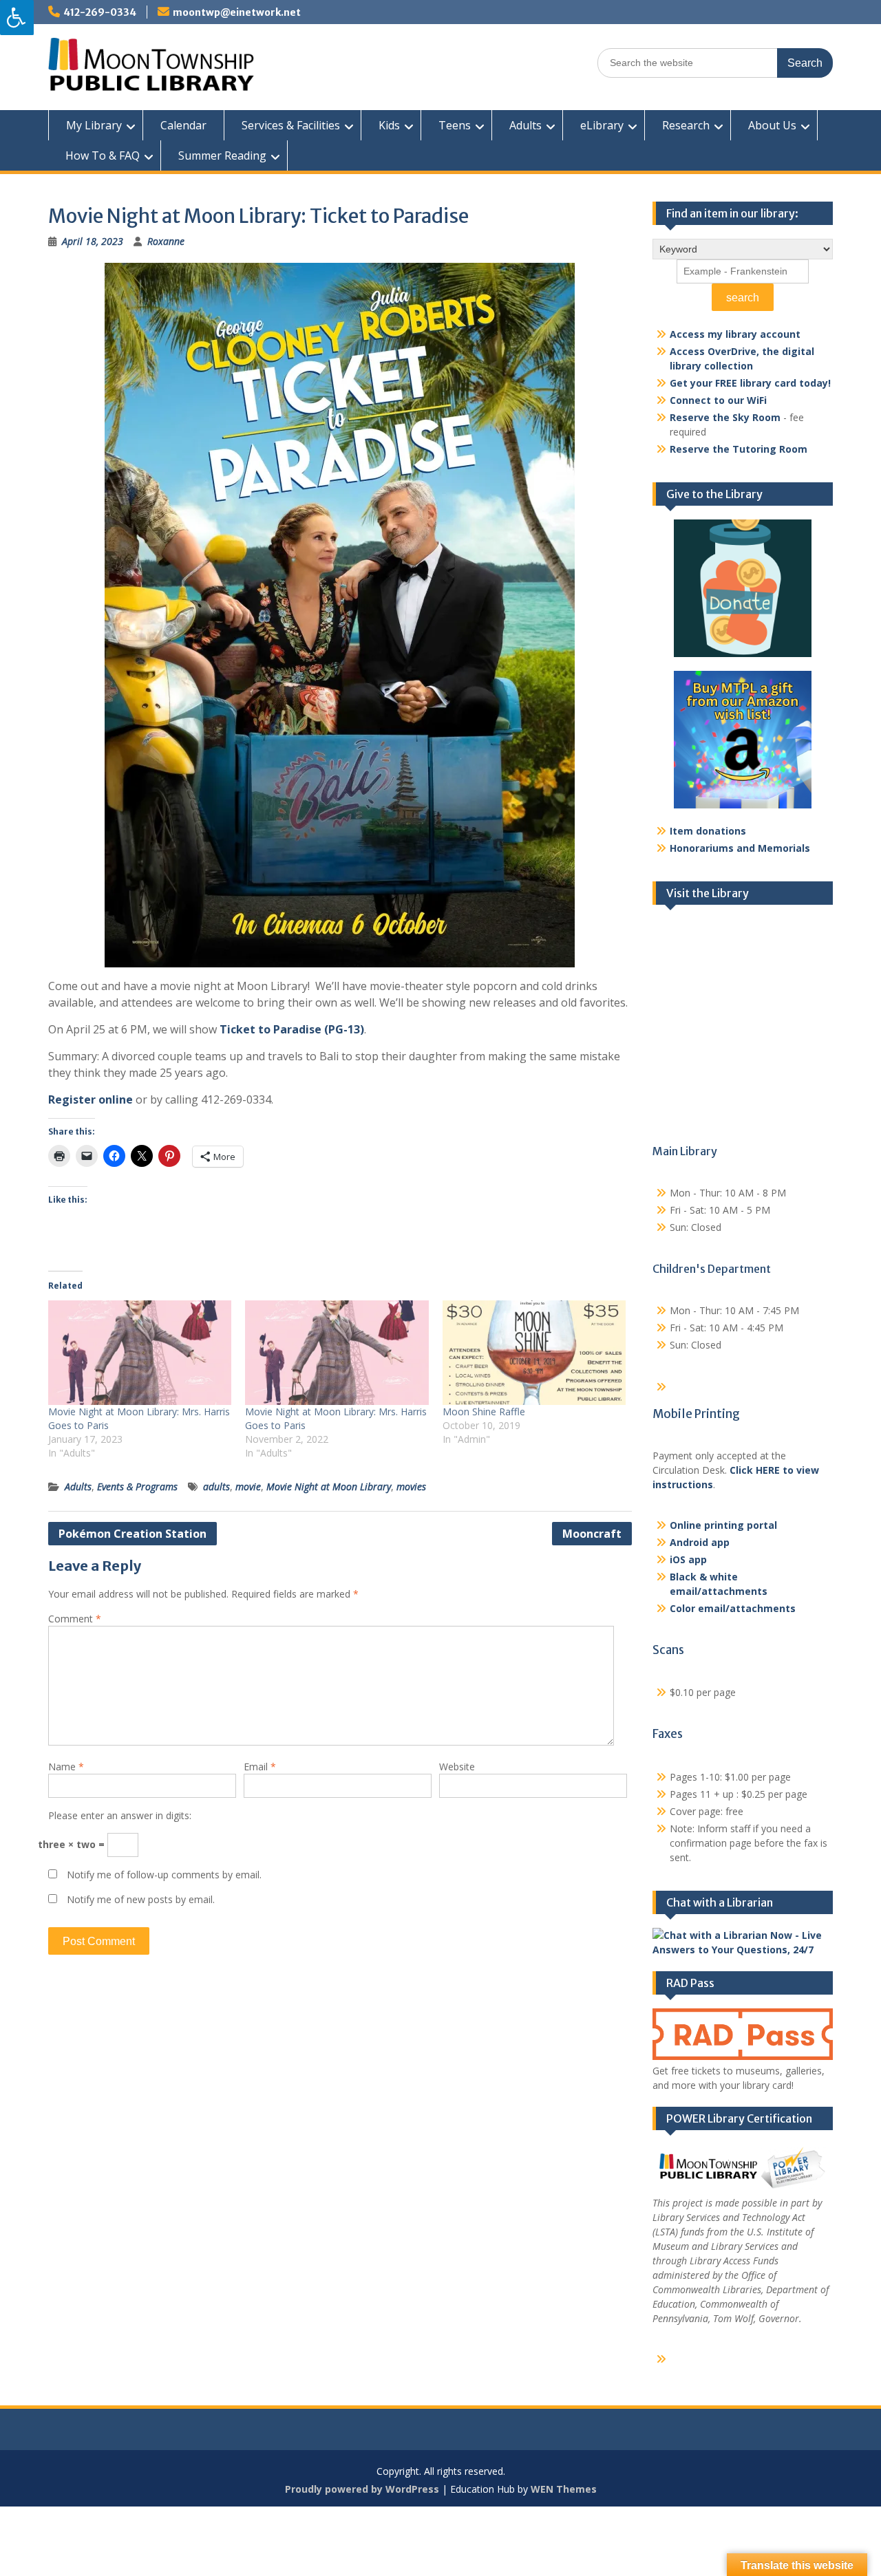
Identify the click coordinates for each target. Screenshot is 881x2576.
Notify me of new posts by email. (141, 1899)
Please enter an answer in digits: (120, 1815)
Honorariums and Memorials (740, 848)
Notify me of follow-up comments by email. (164, 1875)
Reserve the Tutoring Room (739, 449)
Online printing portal (723, 1525)
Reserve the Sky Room (725, 417)
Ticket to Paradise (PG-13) (292, 1029)
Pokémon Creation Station (132, 1534)
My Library (94, 125)
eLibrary (602, 125)
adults (216, 1486)
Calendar (183, 125)
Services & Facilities (291, 125)
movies (411, 1486)
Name (66, 1767)
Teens (455, 125)
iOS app (688, 1559)
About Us (772, 125)
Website (457, 1767)
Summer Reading (222, 155)
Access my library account (735, 334)
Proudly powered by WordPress (362, 2489)
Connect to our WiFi (718, 400)
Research (686, 125)
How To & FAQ (103, 155)
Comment (75, 1619)
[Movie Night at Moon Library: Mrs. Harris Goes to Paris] (140, 1353)
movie (248, 1486)
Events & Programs (137, 1486)
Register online (91, 1099)
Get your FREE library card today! (750, 383)
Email (260, 1767)
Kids (389, 125)
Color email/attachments (733, 1608)
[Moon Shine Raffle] (534, 1353)
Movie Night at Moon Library (329, 1486)
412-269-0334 (100, 12)
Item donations (708, 831)
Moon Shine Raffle (484, 1412)
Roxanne (166, 241)
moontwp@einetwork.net (237, 12)
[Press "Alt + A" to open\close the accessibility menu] (17, 18)
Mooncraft (592, 1534)
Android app (700, 1542)
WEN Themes (564, 2489)
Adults (526, 125)
